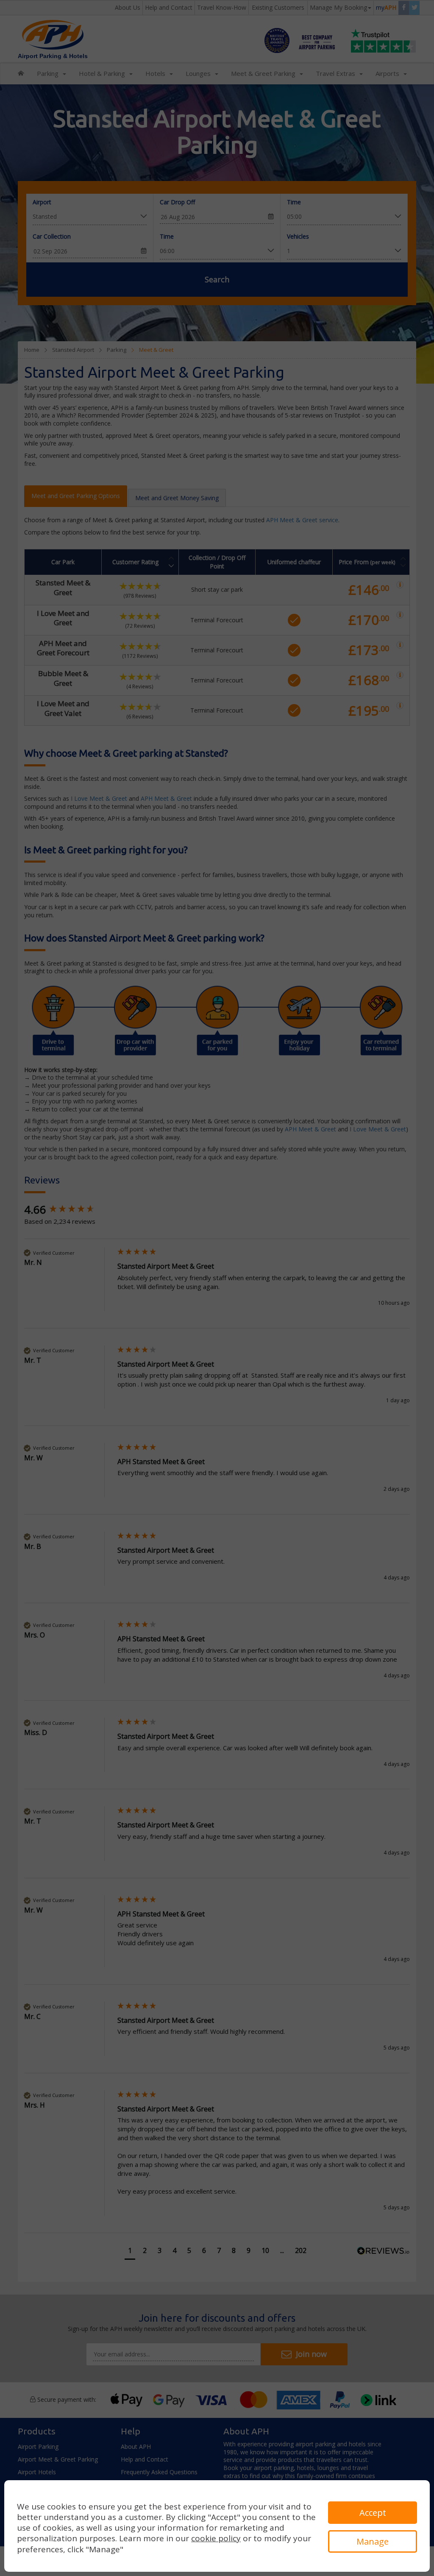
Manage (373, 2541)
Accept (373, 2513)
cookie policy (216, 2538)
